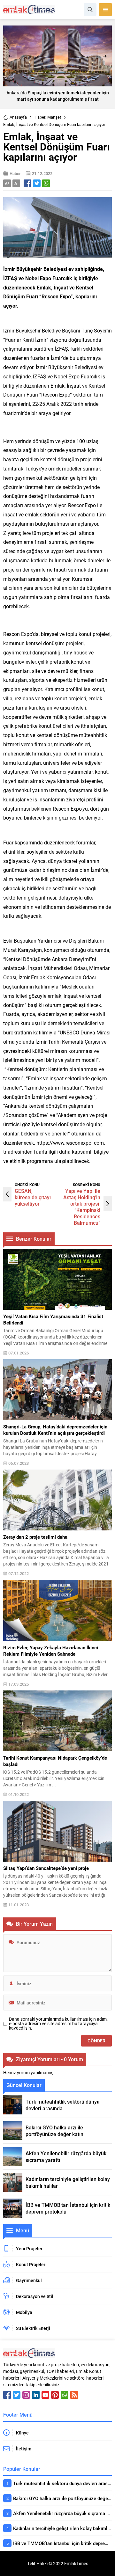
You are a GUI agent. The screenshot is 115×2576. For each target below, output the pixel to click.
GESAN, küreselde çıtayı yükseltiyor (33, 1197)
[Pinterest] (55, 2395)
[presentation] (10, 56)
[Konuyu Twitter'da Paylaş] (37, 183)
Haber (40, 117)
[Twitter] (17, 2395)
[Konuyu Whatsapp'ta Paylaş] (46, 183)
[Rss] (74, 2395)
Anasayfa (18, 117)
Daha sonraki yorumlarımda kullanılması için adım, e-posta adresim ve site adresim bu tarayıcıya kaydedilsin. (58, 2024)
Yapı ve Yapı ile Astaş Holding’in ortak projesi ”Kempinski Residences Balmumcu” (82, 1207)
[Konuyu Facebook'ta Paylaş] (27, 183)
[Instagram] (26, 2395)
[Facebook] (7, 2395)
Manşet (54, 117)
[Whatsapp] (65, 2395)
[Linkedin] (36, 2395)
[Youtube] (45, 2395)
